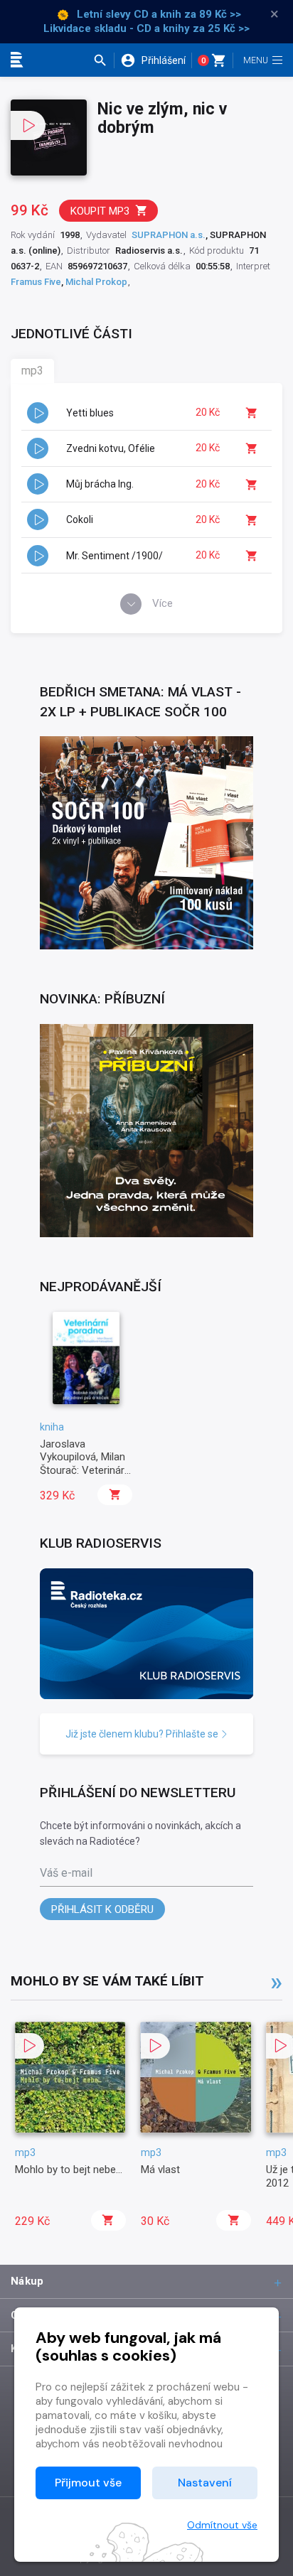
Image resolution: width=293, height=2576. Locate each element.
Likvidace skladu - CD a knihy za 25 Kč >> (146, 28)
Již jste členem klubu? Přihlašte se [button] (143, 1734)
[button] (103, 60)
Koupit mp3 (100, 211)
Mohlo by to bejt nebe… (69, 2170)
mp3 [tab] (32, 371)
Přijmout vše (88, 2483)
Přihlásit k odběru (102, 1909)
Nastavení (205, 2483)
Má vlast (160, 2170)
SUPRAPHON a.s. (169, 235)
